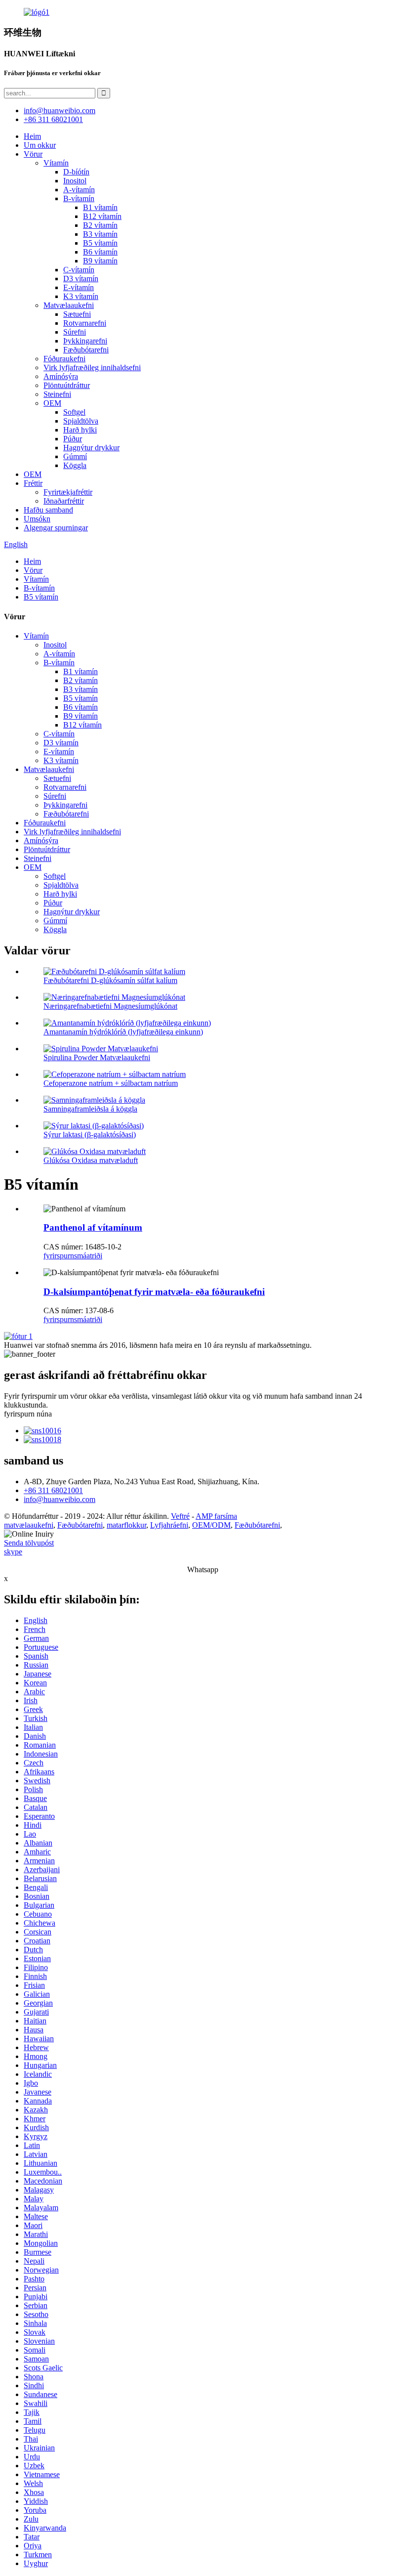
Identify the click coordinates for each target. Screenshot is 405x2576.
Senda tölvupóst (29, 1543)
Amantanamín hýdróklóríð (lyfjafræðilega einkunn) (123, 1032)
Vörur (33, 154)
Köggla (75, 465)
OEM (52, 403)
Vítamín (56, 163)
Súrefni (75, 332)
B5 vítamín (100, 243)
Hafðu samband (48, 510)
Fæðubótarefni (86, 350)
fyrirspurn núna (28, 1414)
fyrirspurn (59, 1256)
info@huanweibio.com (60, 1499)
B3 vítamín (100, 234)
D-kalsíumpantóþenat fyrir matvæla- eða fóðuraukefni (154, 1292)
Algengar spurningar (56, 528)
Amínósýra (61, 376)
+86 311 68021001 (53, 1490)
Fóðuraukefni (64, 359)
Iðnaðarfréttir (64, 501)
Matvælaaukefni (69, 305)
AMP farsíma (216, 1516)
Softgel (74, 412)
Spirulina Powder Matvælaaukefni (97, 1057)
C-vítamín (79, 270)
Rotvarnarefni (85, 323)
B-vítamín (79, 198)
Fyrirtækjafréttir (68, 492)
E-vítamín (79, 287)
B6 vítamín (100, 252)
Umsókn (37, 519)
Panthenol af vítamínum (93, 1227)
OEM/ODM (211, 1525)
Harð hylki (80, 430)
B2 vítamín (100, 225)
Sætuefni (77, 314)
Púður (73, 439)
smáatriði (88, 1256)
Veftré (180, 1516)
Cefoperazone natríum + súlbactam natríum (111, 1083)
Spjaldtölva (81, 421)
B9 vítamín (100, 261)
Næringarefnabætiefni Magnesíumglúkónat (110, 1006)
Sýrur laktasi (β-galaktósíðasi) (90, 1135)
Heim (32, 136)
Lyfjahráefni (169, 1525)
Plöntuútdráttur (67, 385)
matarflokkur (126, 1525)
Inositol (75, 181)
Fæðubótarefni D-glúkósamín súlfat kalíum (110, 980)
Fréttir (33, 483)
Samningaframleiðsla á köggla (90, 1109)
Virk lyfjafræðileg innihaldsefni (92, 367)
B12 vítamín (102, 216)
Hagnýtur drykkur (91, 448)
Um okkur (40, 145)
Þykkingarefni (85, 341)
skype (13, 1552)
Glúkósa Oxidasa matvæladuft (91, 1160)
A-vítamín (79, 190)
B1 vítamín (100, 207)
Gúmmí (75, 456)
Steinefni (57, 394)
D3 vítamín (81, 279)
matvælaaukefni (29, 1525)
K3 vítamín (81, 296)
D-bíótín (76, 172)
